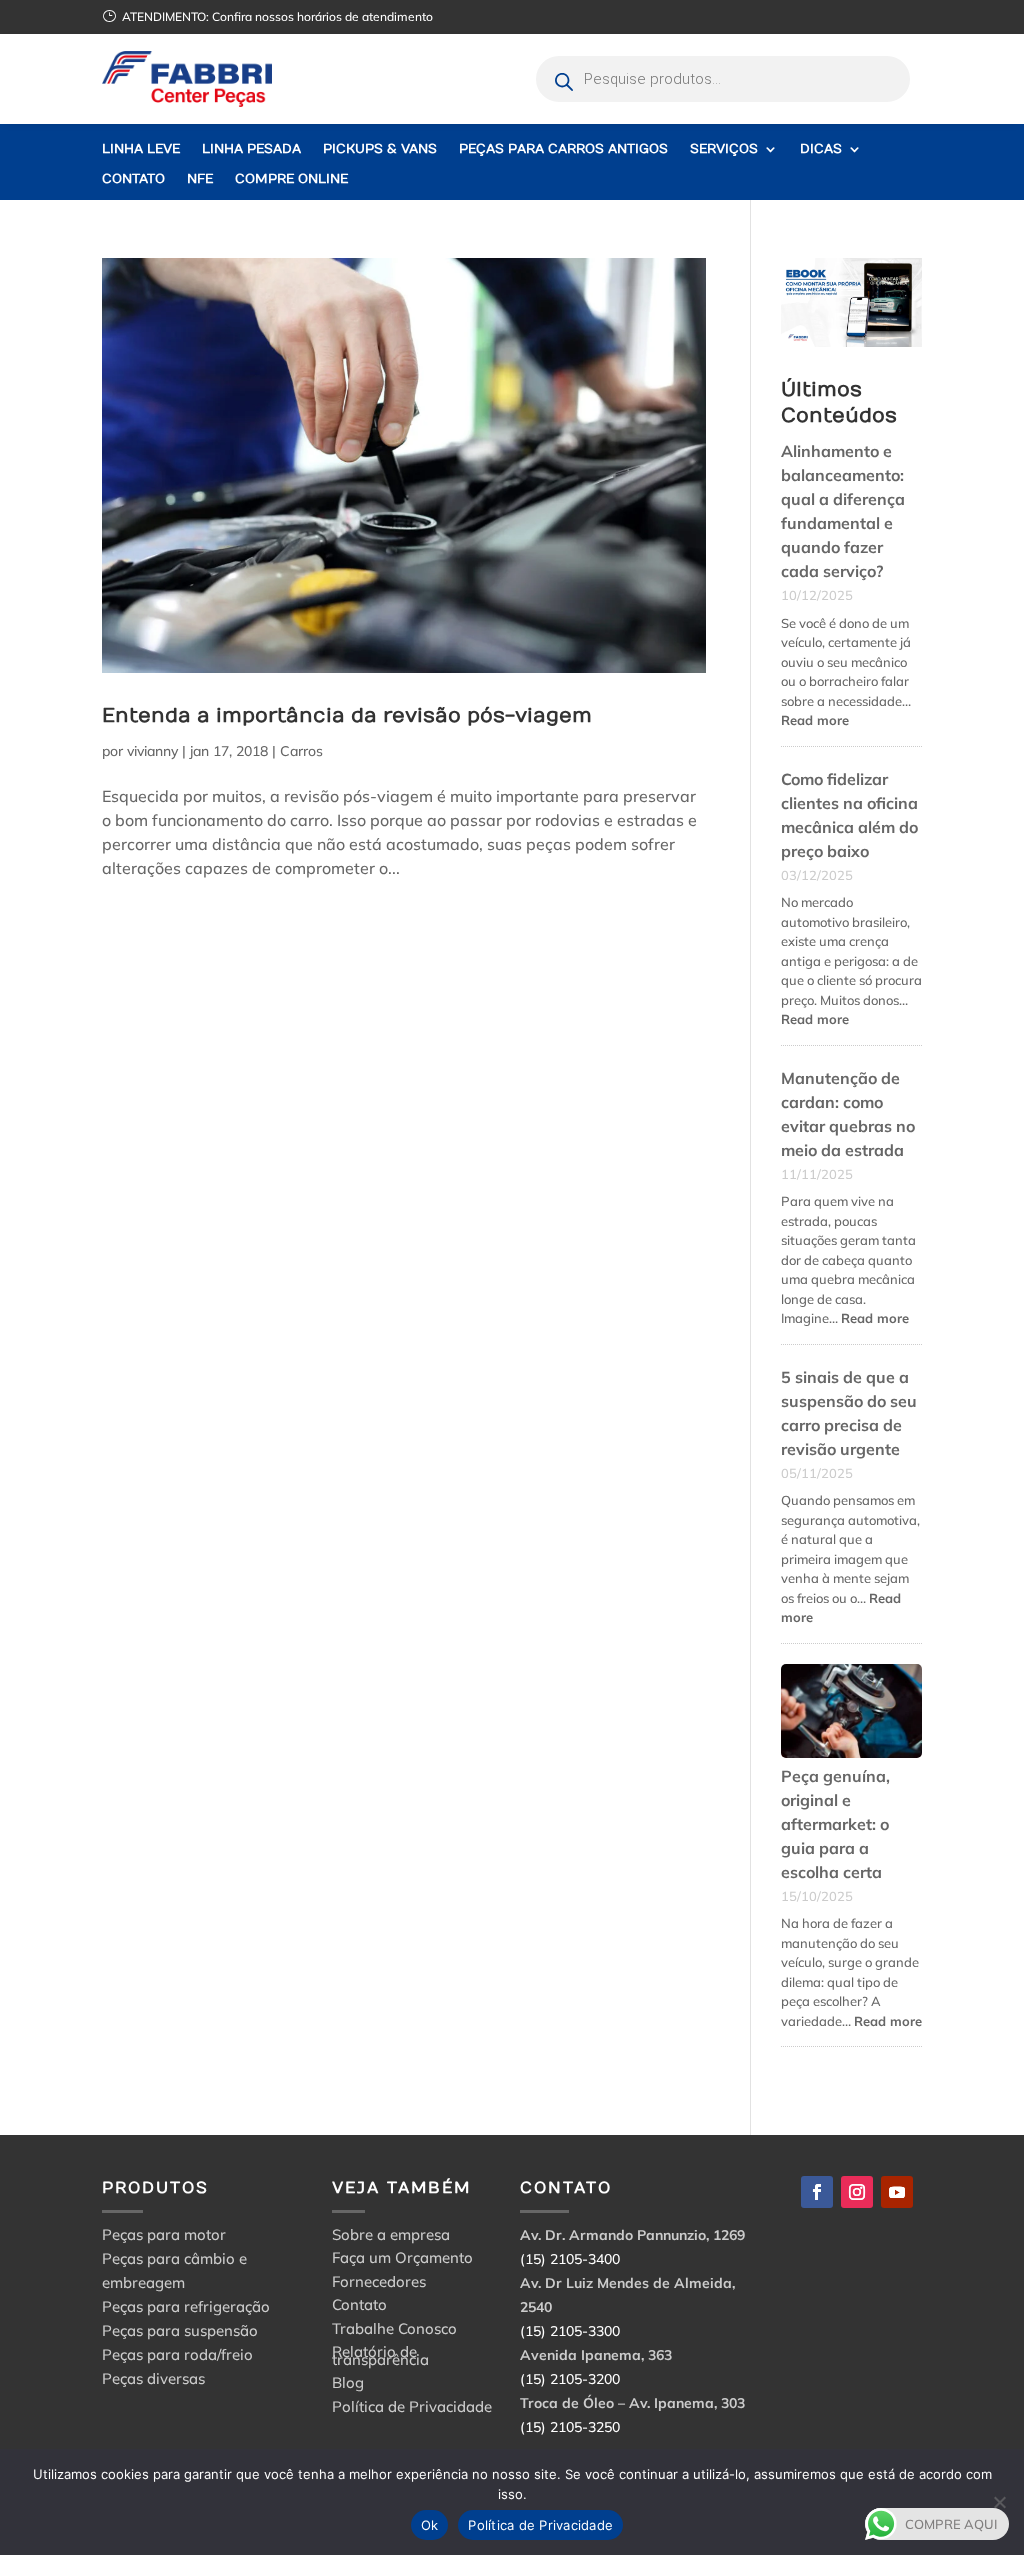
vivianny (152, 751)
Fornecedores (379, 2284)
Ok (430, 2525)
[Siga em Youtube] (897, 2192)
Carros (301, 751)
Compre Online (291, 179)
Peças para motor (164, 2234)
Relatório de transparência (380, 2358)
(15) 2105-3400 (570, 2259)
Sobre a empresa (391, 2237)
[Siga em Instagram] (857, 2192)
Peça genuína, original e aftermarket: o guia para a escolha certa (835, 1824)
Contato (133, 179)
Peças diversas (153, 2378)
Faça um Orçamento (402, 2260)
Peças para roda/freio (177, 2354)
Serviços (724, 149)
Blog (348, 2385)
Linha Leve (141, 149)
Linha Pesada (251, 149)
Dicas (821, 149)
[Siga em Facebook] (817, 2192)
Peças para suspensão (180, 2330)
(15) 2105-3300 (570, 2331)
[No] (999, 2502)
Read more (815, 720)
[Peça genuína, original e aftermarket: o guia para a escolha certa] (851, 1714)
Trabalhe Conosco (394, 2331)
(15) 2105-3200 (570, 2379)
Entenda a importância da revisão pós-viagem (347, 715)
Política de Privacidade (412, 2409)
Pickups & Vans (380, 149)
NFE (200, 179)
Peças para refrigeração (186, 2306)
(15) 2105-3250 (570, 2427)
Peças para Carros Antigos (563, 149)
